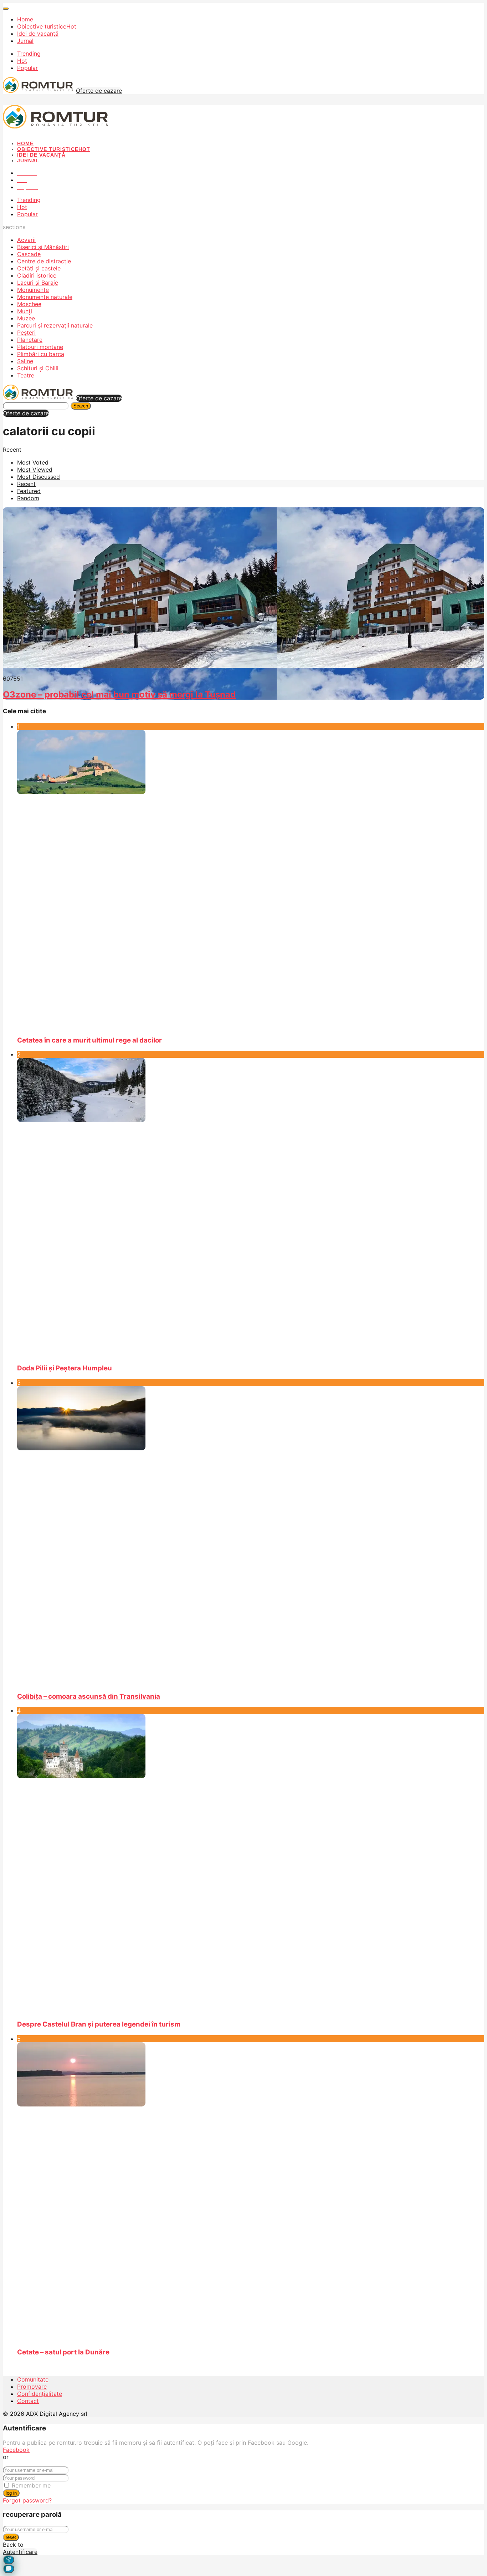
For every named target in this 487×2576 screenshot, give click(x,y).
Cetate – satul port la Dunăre (63, 2352)
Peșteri (26, 333)
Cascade (29, 254)
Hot (22, 61)
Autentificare (20, 2552)
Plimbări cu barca (41, 354)
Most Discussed (39, 477)
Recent (26, 484)
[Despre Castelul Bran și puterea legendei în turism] (251, 1864)
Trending (29, 54)
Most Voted (33, 462)
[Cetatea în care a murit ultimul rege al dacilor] (251, 880)
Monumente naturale (45, 297)
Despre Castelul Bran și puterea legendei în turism (99, 2024)
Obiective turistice (47, 26)
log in (11, 2493)
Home (25, 19)
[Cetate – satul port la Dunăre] (251, 2192)
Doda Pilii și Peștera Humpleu (65, 1368)
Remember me (31, 2485)
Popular (27, 68)
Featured (29, 491)
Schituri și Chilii (38, 368)
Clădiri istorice (37, 275)
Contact (28, 2401)
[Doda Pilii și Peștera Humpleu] (251, 1208)
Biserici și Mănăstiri (43, 247)
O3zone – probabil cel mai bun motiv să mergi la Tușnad (119, 694)
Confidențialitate (40, 2394)
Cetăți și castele (39, 268)
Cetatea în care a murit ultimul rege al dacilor (89, 1040)
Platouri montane (40, 347)
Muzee (26, 318)
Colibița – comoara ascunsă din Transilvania (89, 1696)
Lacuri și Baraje (38, 283)
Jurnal (25, 41)
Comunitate (33, 2379)
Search (81, 406)
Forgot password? (27, 2500)
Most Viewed (35, 470)
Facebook (16, 2450)
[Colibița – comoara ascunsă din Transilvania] (251, 1536)
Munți (25, 311)
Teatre (26, 375)
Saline (25, 361)
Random (28, 498)
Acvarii (26, 240)
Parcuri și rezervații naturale (55, 325)
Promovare (32, 2387)
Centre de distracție (44, 261)
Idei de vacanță (38, 34)
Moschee (29, 304)
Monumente (33, 290)
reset (11, 2537)
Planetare (30, 340)
